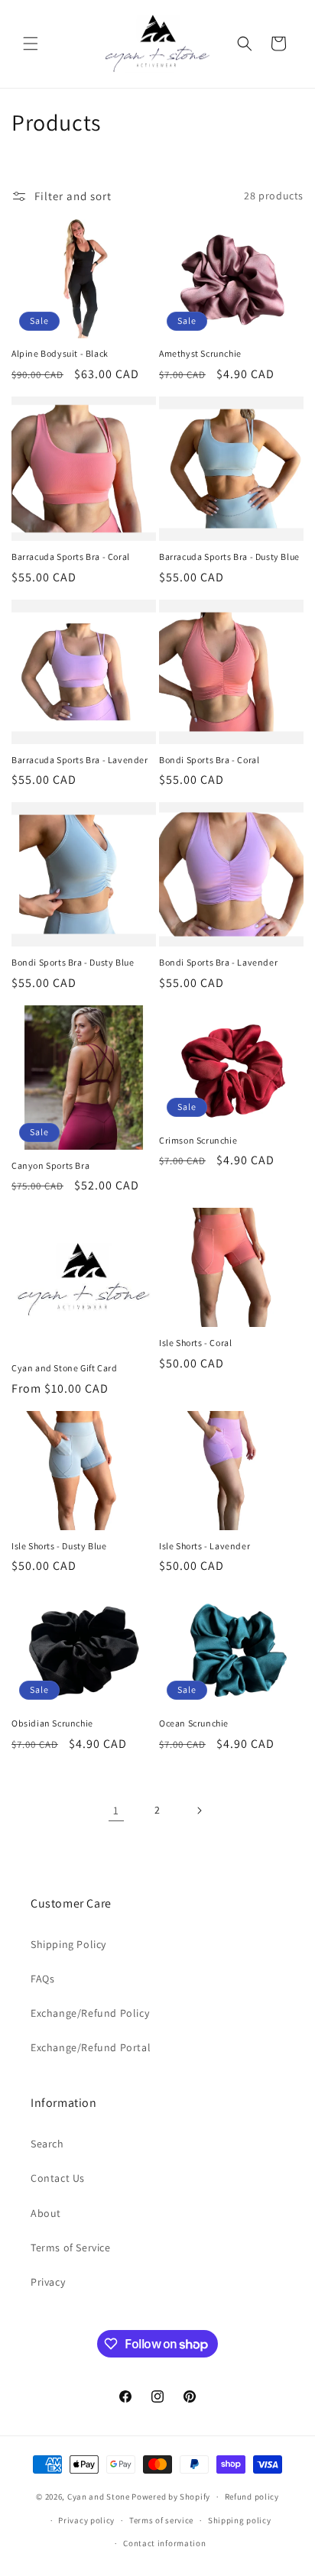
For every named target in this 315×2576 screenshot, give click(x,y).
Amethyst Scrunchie (200, 353)
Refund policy (252, 2497)
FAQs (42, 1979)
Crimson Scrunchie (198, 1140)
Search (47, 2144)
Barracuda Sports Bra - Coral (71, 557)
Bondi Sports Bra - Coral (209, 760)
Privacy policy (86, 2520)
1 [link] (116, 1810)
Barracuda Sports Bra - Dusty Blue (229, 557)
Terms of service (161, 2520)
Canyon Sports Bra (50, 1165)
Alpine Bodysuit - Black (60, 353)
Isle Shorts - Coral (195, 1343)
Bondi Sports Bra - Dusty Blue (73, 962)
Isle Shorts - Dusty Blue (59, 1546)
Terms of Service (71, 2248)
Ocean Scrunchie (194, 1723)
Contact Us (58, 2178)
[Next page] (199, 1811)
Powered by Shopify (171, 2497)
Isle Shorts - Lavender (205, 1546)
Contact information (164, 2543)
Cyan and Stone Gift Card (64, 1368)
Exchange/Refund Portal (91, 2047)
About (46, 2213)
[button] (31, 44)
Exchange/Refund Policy (90, 2013)
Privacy (48, 2282)
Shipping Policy (68, 1944)
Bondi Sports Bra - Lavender (218, 962)
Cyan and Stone (99, 2497)
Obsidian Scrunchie (52, 1723)
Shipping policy (240, 2520)
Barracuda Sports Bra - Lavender (80, 760)
